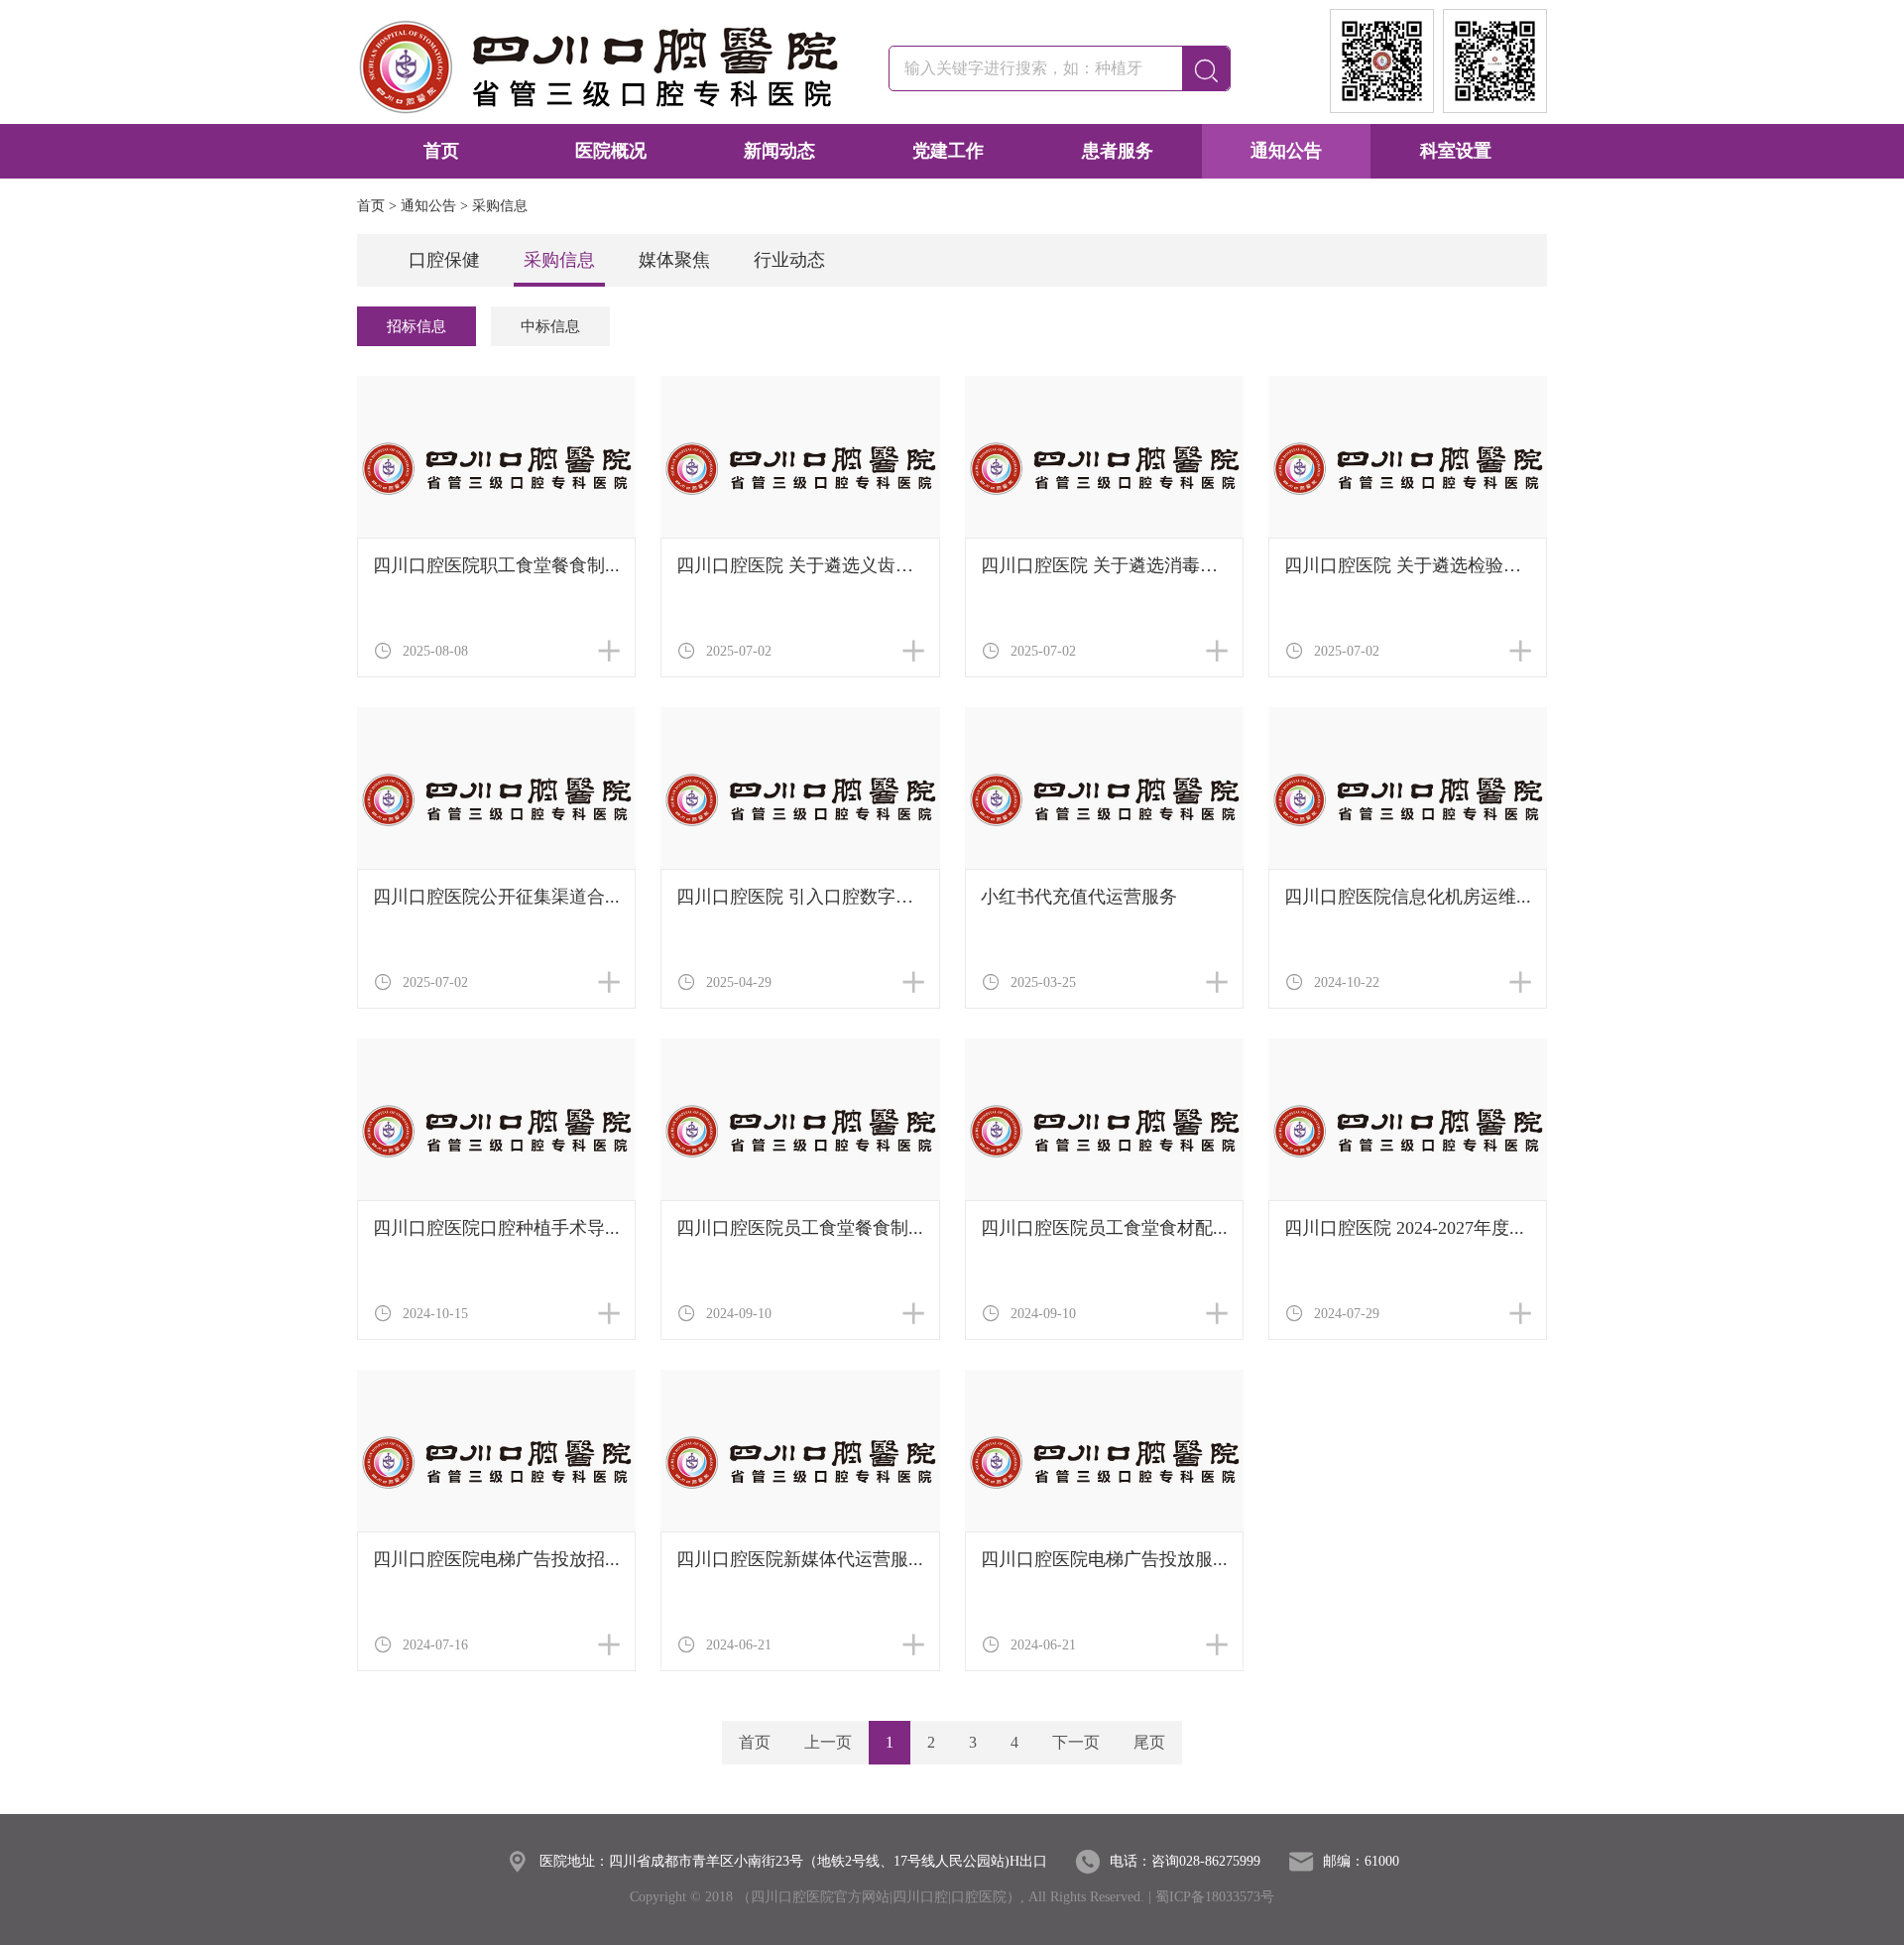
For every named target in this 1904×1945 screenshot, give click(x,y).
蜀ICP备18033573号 (1215, 1897)
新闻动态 (779, 151)
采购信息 (559, 260)
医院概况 (611, 151)
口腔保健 (444, 260)
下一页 (1076, 1742)
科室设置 (1456, 151)
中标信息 (550, 326)
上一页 (828, 1742)
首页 (441, 151)
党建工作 (948, 151)
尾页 (1149, 1742)
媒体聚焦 (674, 260)
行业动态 (789, 260)
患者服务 (1118, 151)
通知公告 (1286, 151)
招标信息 (416, 326)
